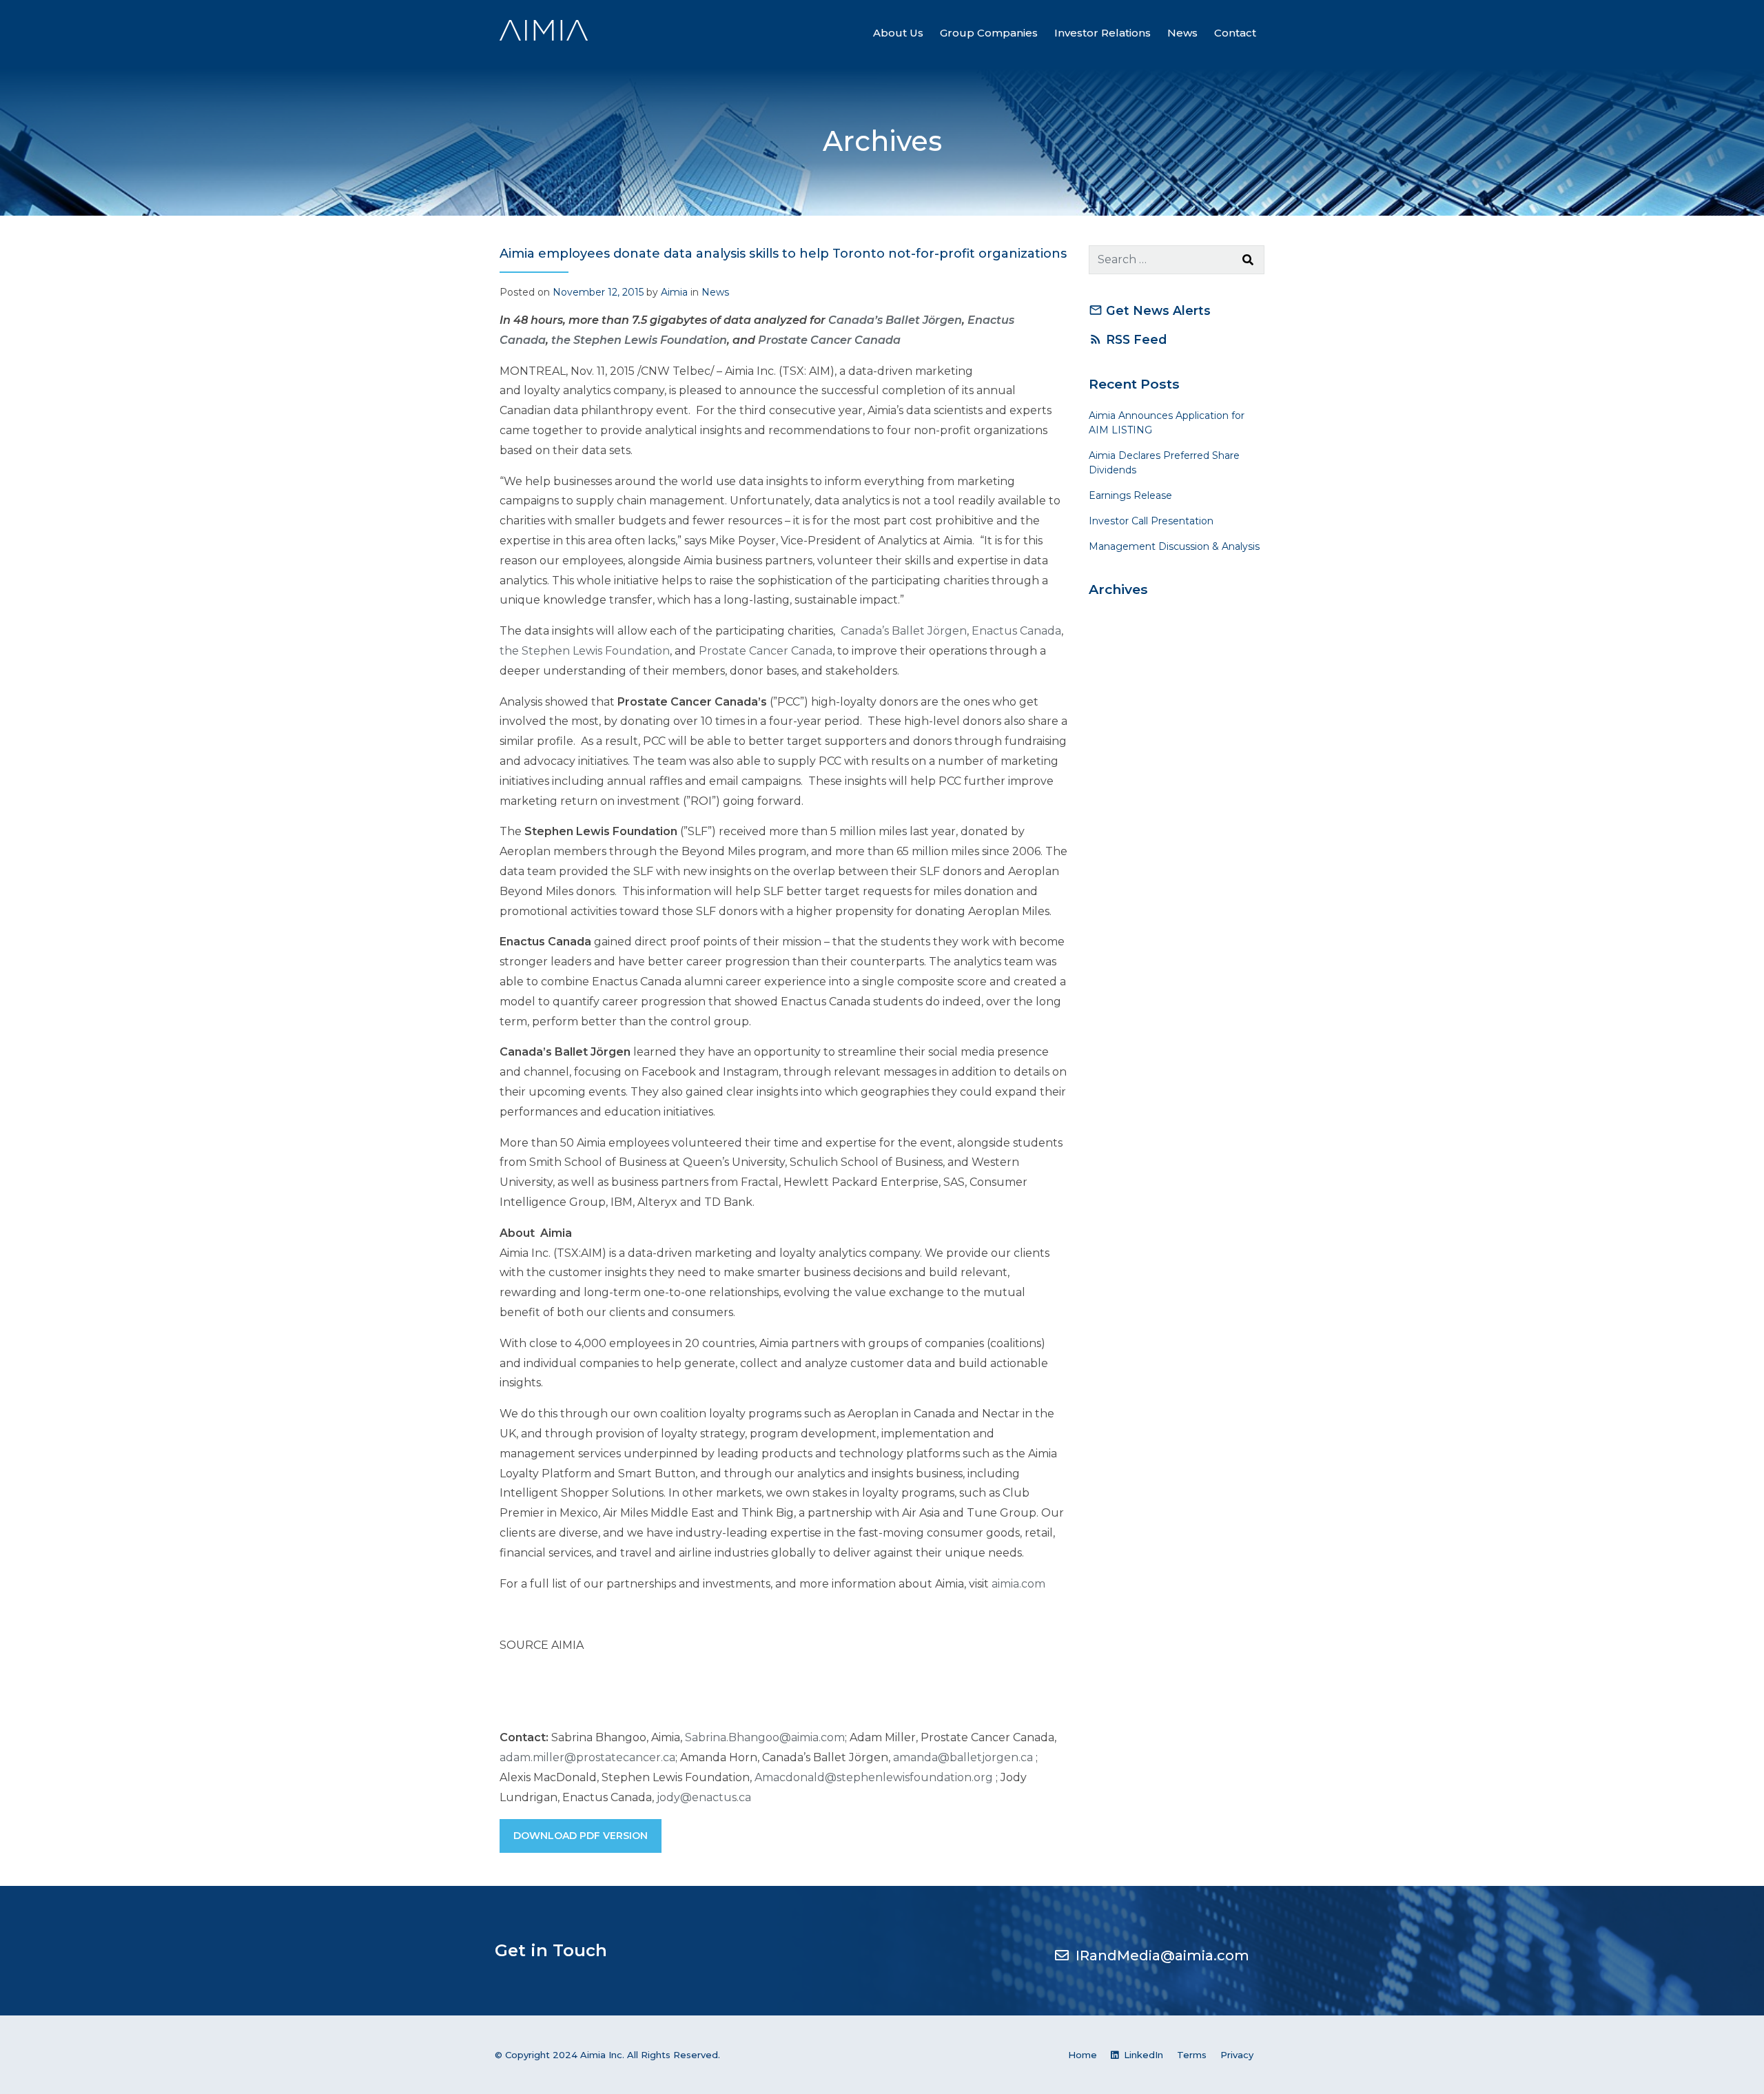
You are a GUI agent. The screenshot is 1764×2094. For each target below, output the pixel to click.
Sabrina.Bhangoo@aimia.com (765, 1737)
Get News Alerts (1150, 310)
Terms (1192, 2055)
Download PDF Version (581, 1836)
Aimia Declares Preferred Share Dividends (1164, 463)
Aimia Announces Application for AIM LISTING (1167, 423)
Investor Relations (1102, 33)
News (1182, 33)
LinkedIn (1142, 2055)
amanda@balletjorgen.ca (963, 1757)
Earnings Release (1130, 495)
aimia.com (1018, 1584)
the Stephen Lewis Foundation (585, 651)
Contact (1235, 33)
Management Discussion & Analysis (1174, 546)
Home (1083, 2055)
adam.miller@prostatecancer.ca (587, 1757)
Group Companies (989, 33)
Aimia (674, 292)
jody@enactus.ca (704, 1797)
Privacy (1237, 2055)
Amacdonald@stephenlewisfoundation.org (874, 1777)
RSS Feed (1128, 339)
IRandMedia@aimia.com (1162, 1956)
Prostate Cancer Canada (829, 340)
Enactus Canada (1016, 631)
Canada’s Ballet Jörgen (902, 631)
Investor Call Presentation (1151, 521)
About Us (898, 33)
